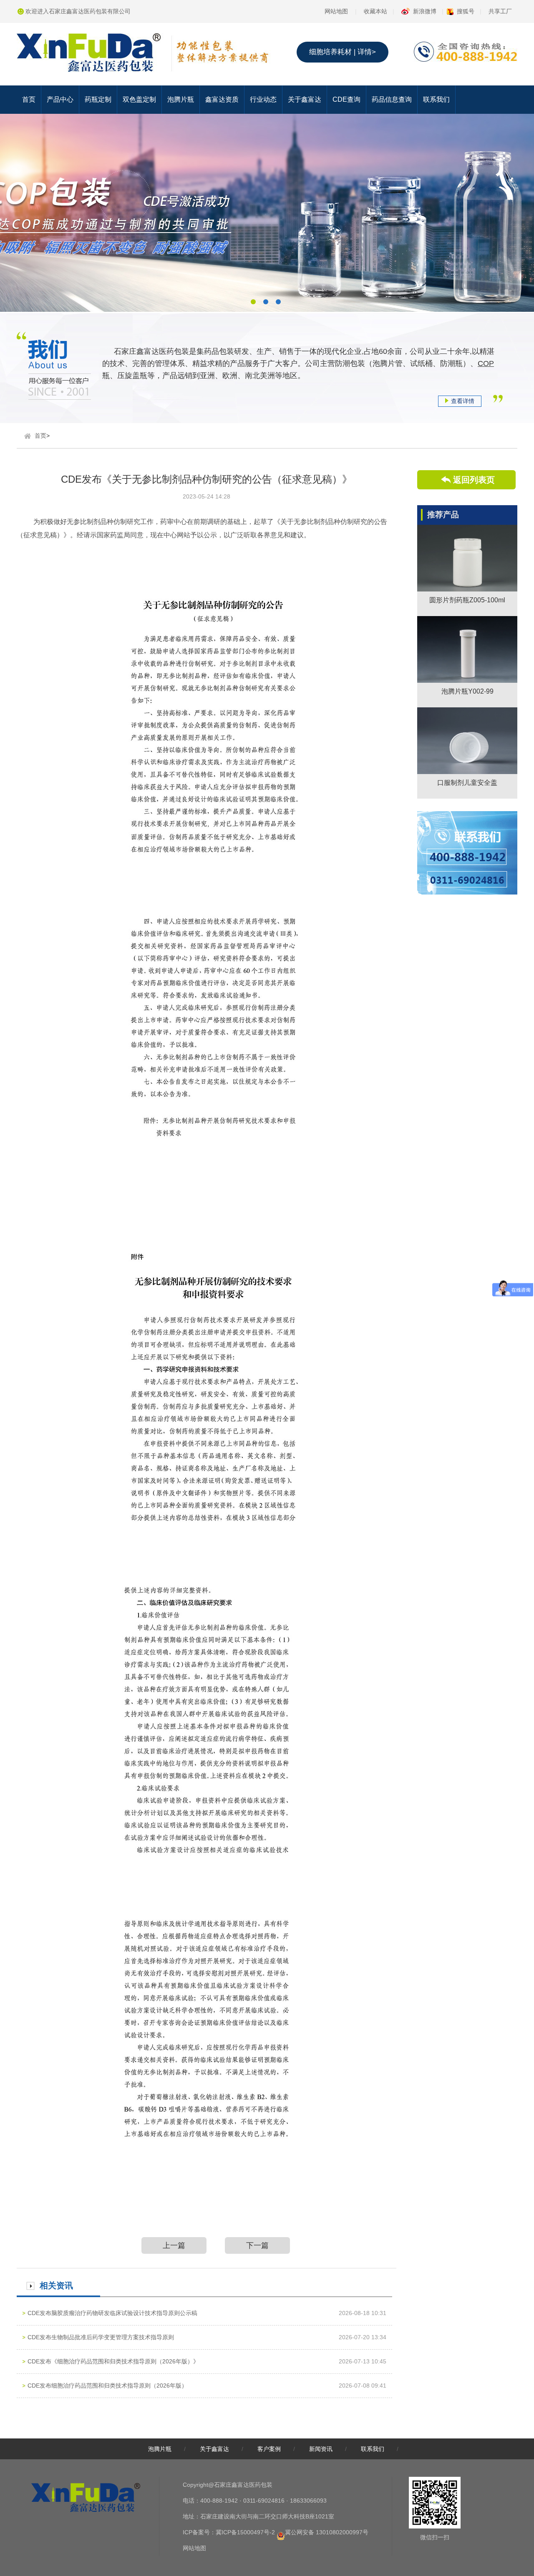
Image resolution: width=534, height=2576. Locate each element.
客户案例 (269, 2449)
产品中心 (60, 99)
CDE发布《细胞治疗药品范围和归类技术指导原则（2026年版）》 (113, 2361)
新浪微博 (425, 11)
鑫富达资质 (222, 99)
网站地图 (336, 11)
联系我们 (436, 99)
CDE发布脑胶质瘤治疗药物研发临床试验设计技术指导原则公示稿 (112, 2313)
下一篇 (257, 2245)
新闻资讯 (321, 2449)
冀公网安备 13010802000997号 (327, 2532)
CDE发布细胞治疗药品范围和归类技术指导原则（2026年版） (107, 2386)
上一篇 (174, 2245)
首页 (29, 99)
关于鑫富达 (305, 99)
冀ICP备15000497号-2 (245, 2532)
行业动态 (263, 99)
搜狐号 (466, 11)
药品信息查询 (392, 99)
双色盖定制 (139, 99)
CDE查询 (346, 99)
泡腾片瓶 (181, 99)
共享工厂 (500, 11)
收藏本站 (375, 11)
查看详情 (463, 401)
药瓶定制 (98, 99)
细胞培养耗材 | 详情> (343, 52)
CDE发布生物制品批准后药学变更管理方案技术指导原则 (101, 2337)
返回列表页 (474, 480)
